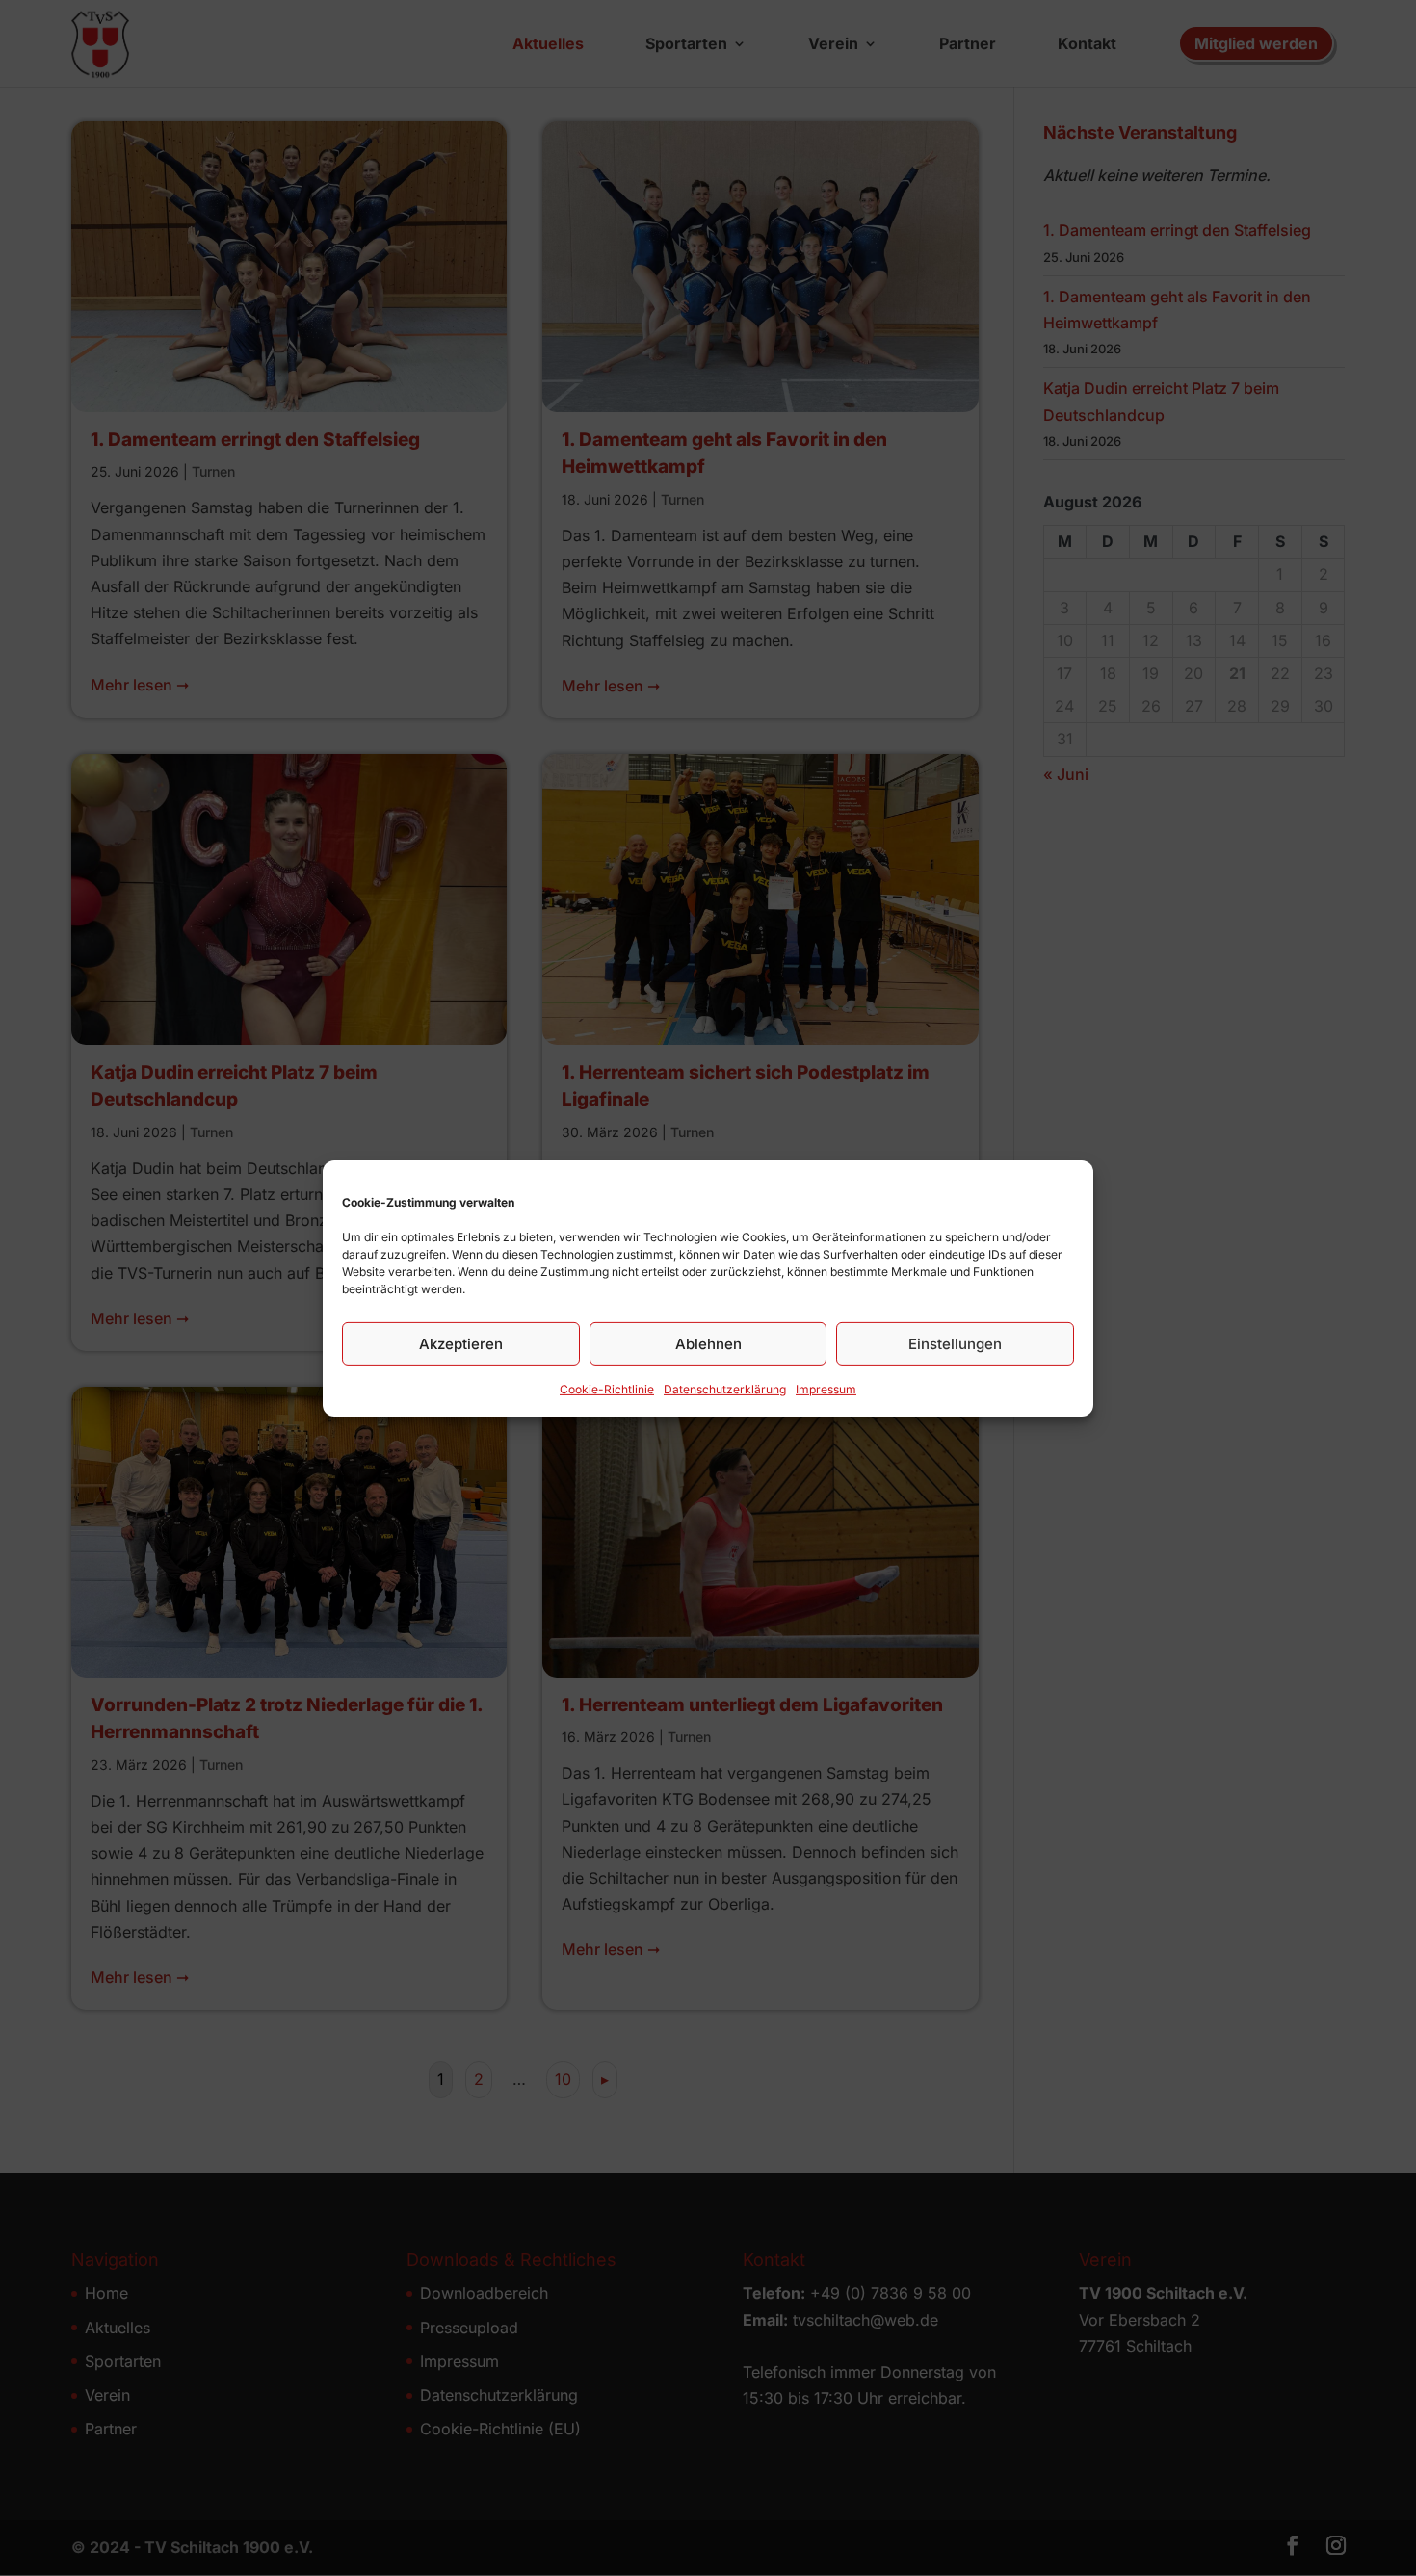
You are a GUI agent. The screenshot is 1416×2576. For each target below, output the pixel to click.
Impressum (826, 1388)
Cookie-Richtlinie (607, 1388)
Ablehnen (708, 1343)
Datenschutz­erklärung (725, 1388)
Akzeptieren (461, 1343)
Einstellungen (955, 1343)
